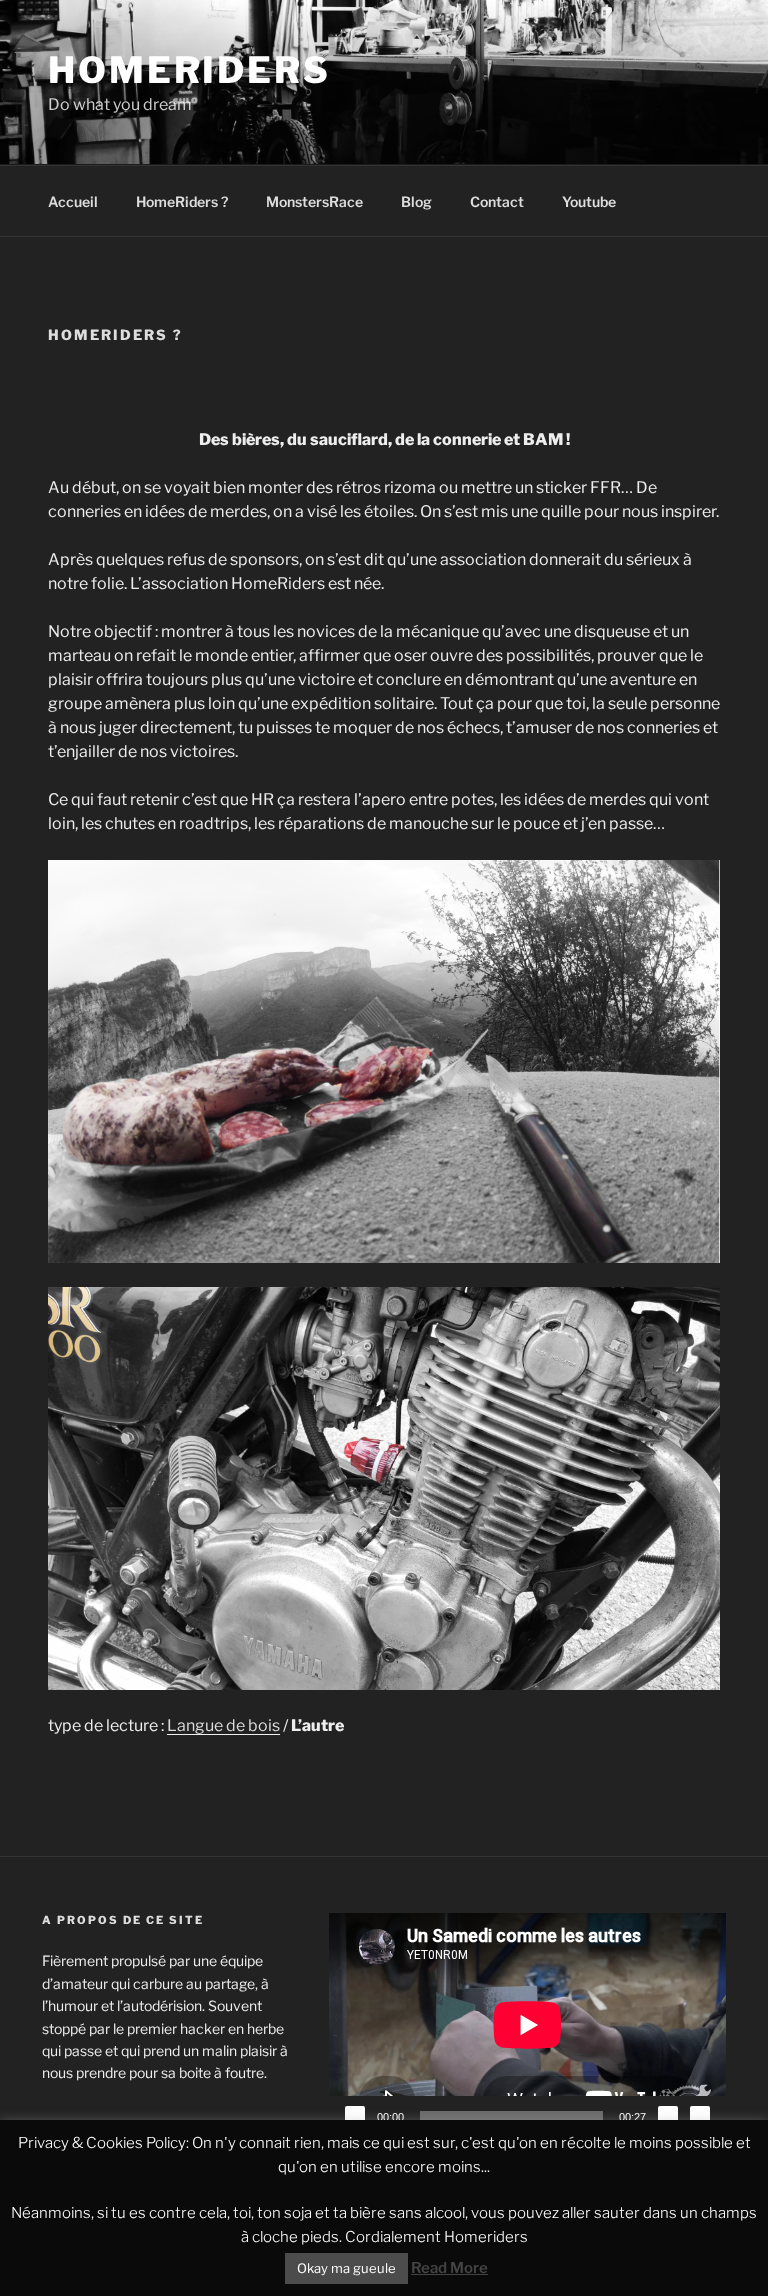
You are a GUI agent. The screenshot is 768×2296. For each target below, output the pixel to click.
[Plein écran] (700, 2116)
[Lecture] (355, 2116)
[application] (527, 2024)
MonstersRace (314, 201)
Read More (449, 2268)
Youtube (589, 201)
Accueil (73, 201)
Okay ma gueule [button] (346, 2268)
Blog (416, 201)
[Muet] (668, 2116)
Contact (497, 201)
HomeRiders (189, 70)
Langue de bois (223, 1725)
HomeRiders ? (182, 201)
